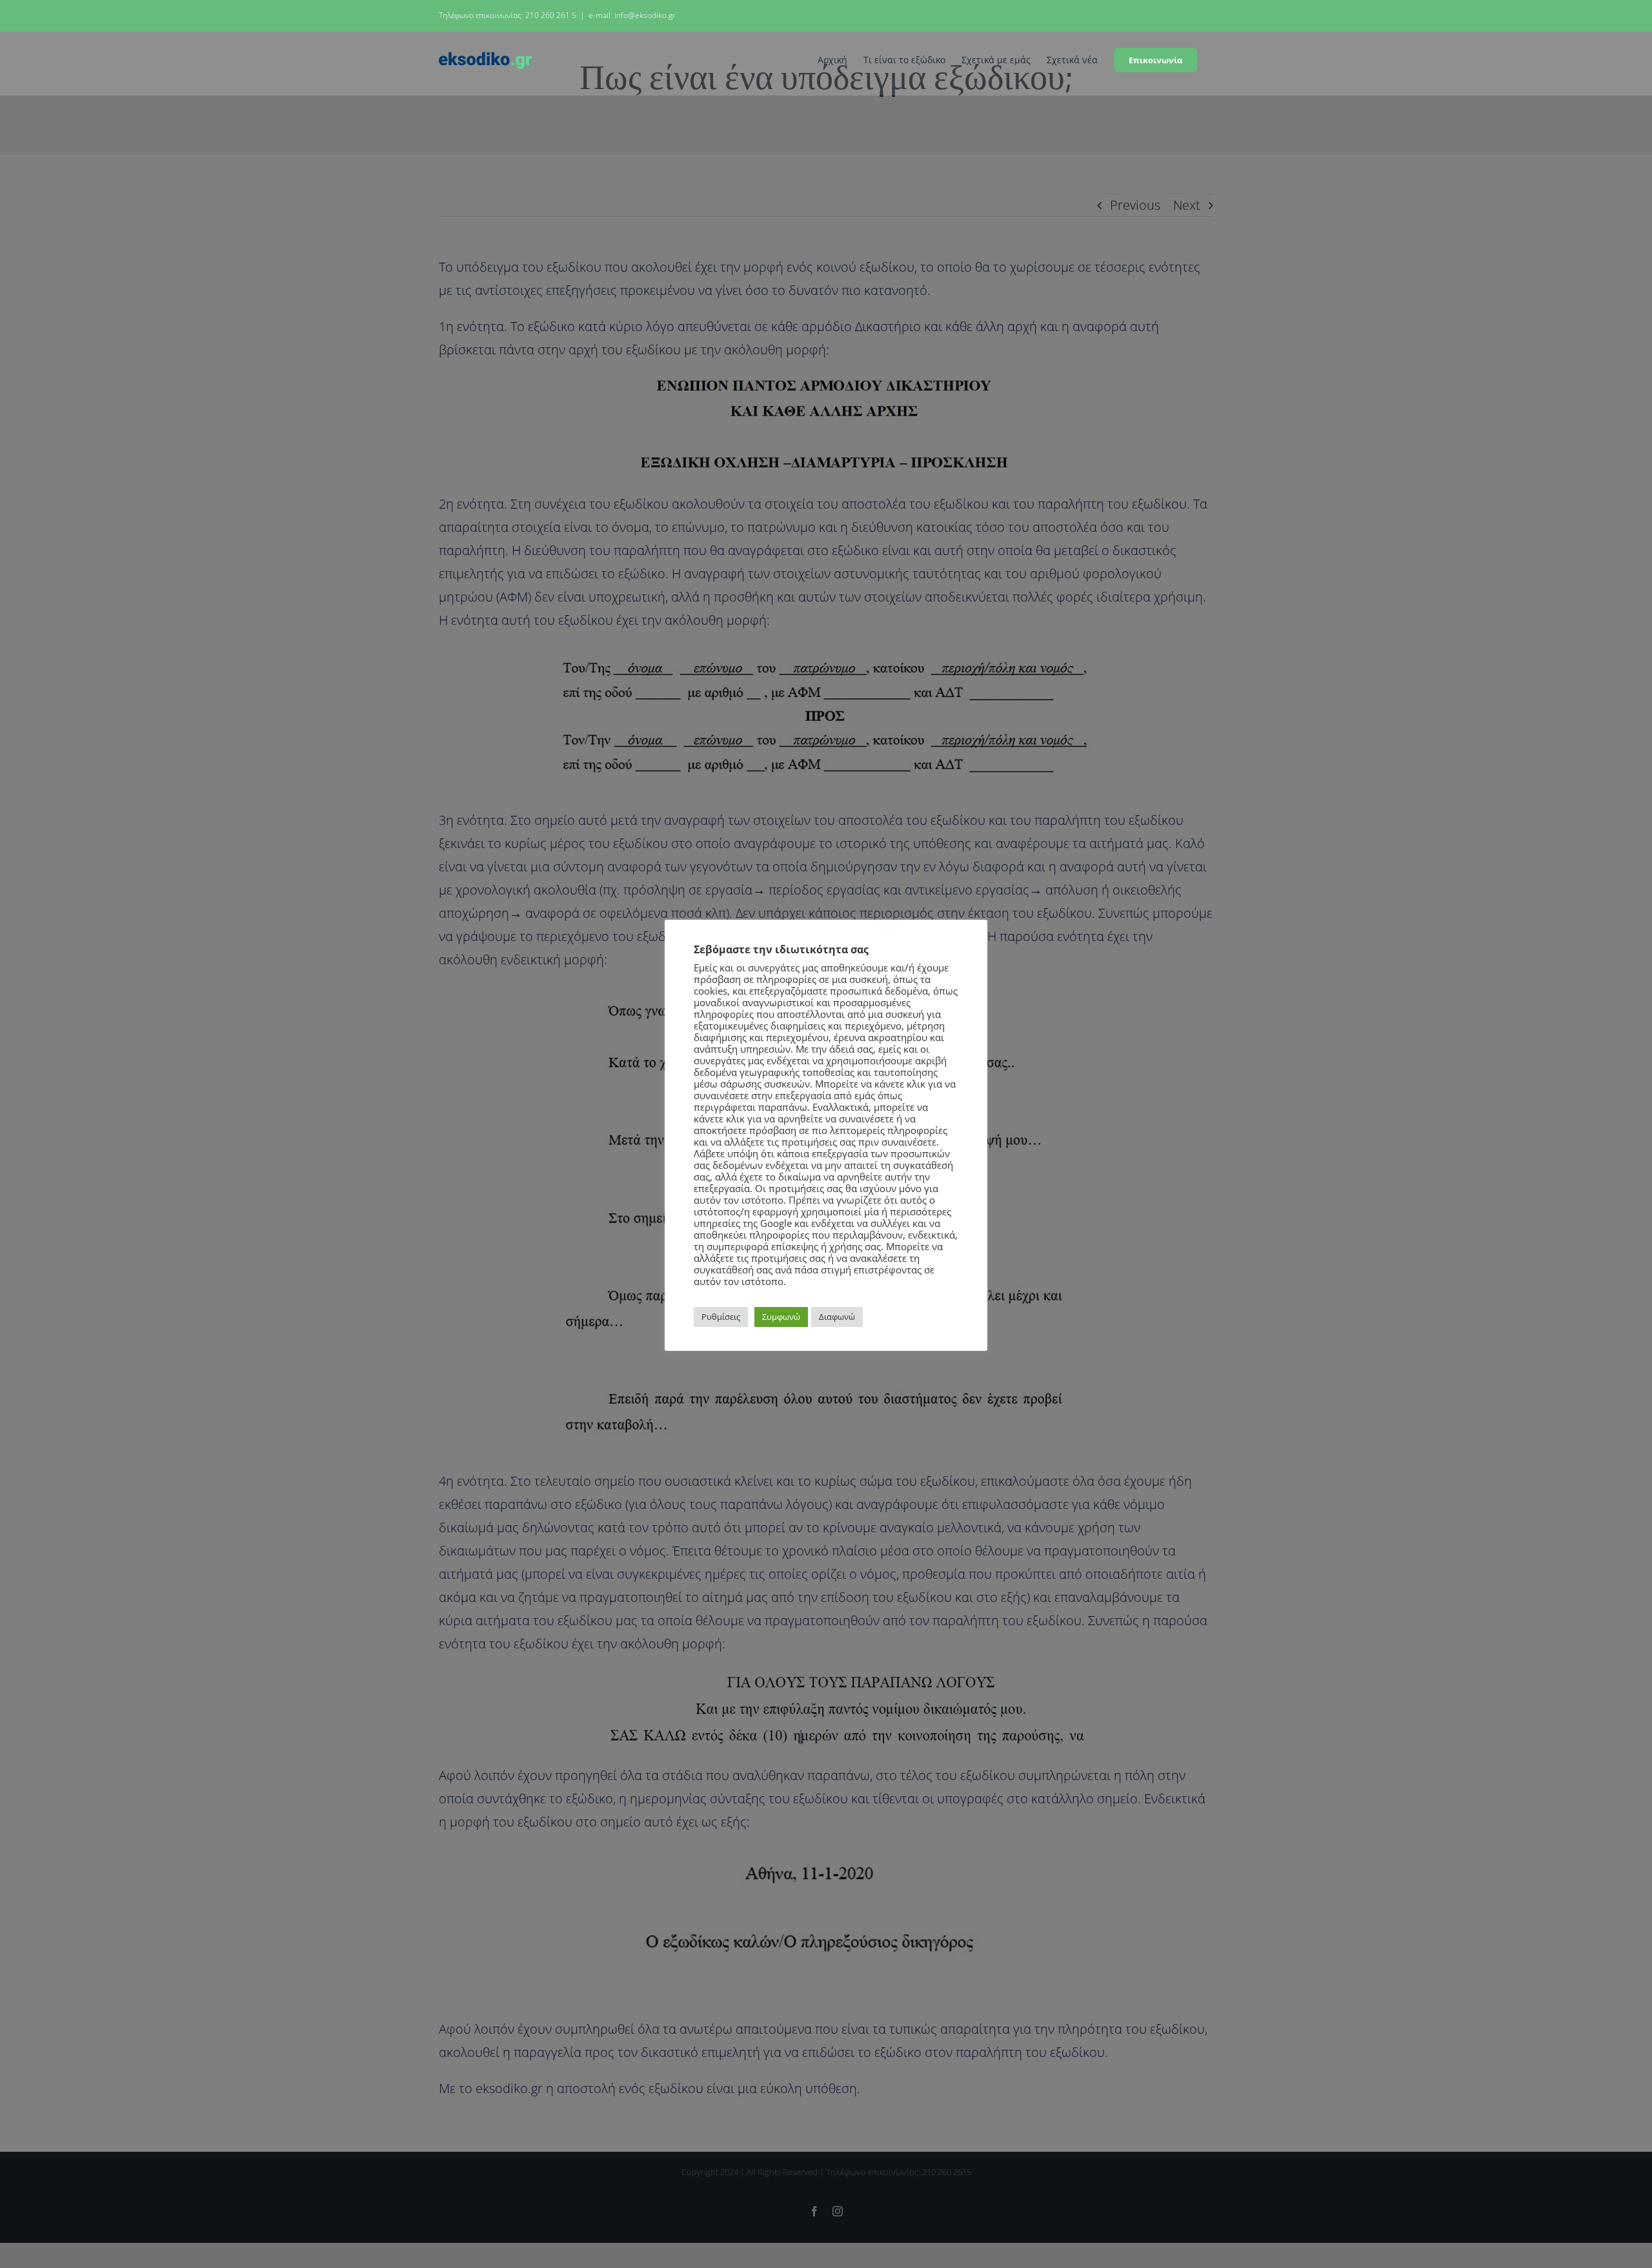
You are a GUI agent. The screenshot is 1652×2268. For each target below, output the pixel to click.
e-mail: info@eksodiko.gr (632, 15)
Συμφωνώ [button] (781, 1317)
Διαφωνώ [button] (837, 1317)
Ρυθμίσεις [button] (721, 1317)
